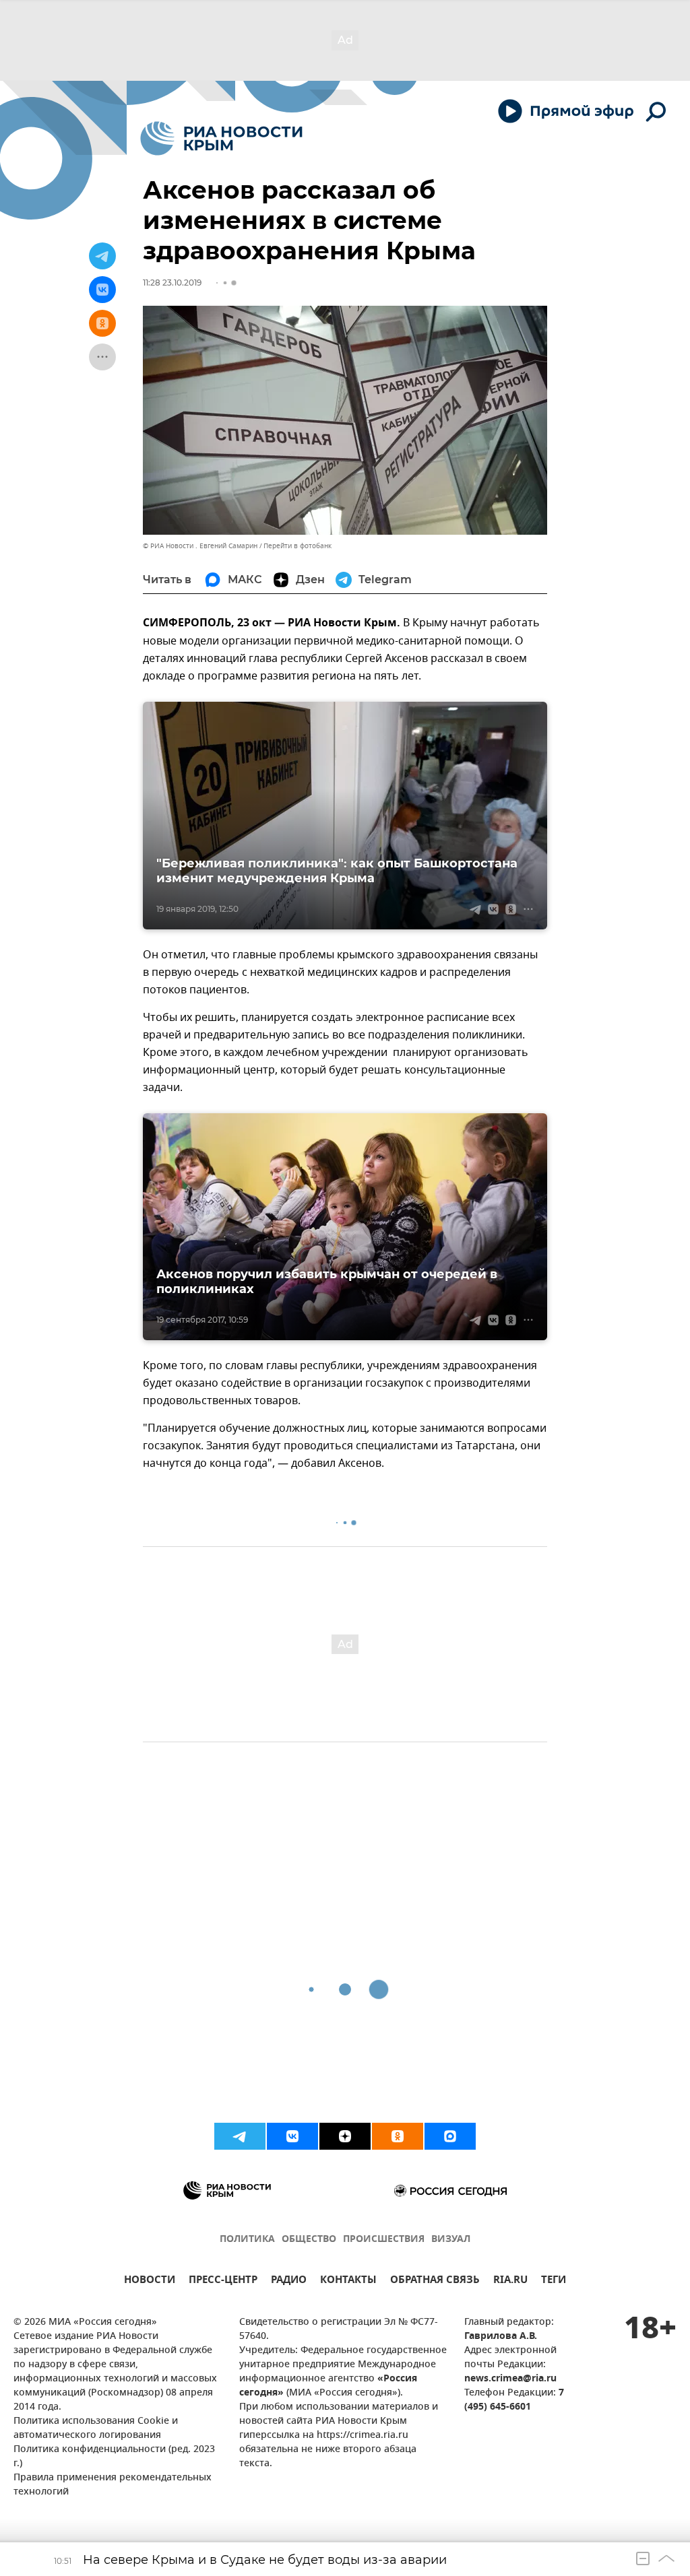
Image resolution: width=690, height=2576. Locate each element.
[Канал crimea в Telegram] (240, 2136)
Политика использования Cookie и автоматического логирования (96, 2429)
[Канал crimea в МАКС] (450, 2136)
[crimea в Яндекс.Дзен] (345, 2136)
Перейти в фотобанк (297, 546)
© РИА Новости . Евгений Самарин (200, 546)
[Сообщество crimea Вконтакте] (292, 2136)
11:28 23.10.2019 (172, 283)
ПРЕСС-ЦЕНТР (223, 2281)
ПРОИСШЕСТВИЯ (384, 2240)
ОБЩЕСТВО (309, 2240)
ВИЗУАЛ (451, 2240)
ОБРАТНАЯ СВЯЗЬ (435, 2281)
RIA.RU (510, 2281)
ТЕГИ (554, 2281)
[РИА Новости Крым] (221, 138)
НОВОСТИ (150, 2281)
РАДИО (289, 2281)
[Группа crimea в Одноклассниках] (398, 2136)
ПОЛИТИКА (247, 2240)
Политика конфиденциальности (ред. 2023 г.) (114, 2457)
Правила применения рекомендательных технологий (113, 2485)
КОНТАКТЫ (348, 2281)
